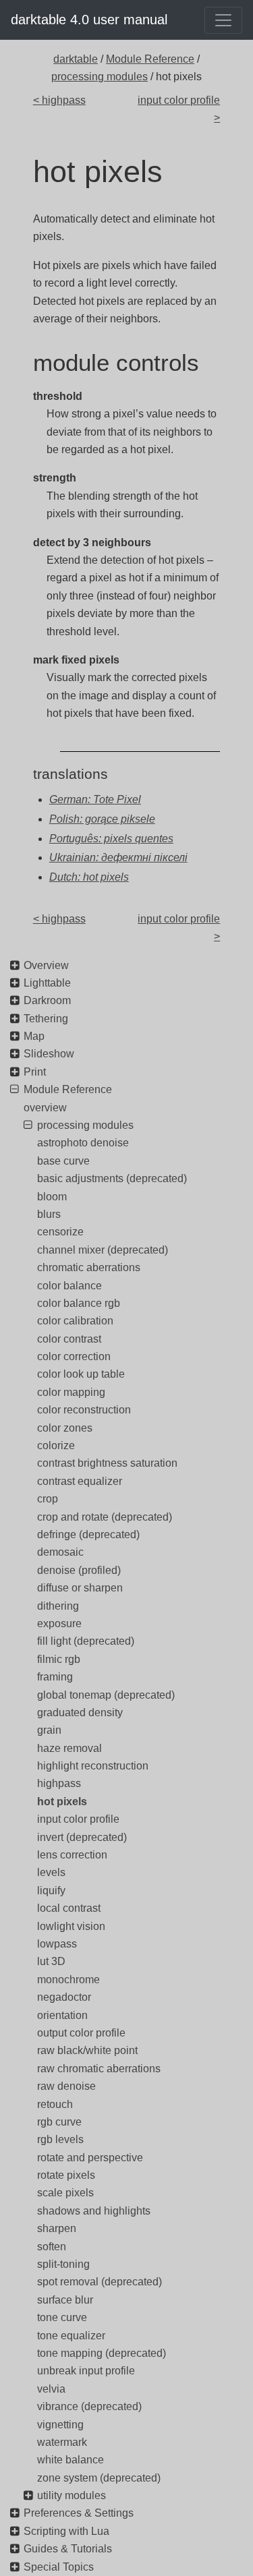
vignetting (60, 2425)
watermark (62, 2442)
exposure (59, 1623)
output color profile (81, 2033)
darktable (76, 59)
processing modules (100, 77)
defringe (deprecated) (88, 1534)
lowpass (57, 1944)
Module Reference (150, 59)
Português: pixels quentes (111, 839)
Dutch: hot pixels (89, 877)
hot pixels (62, 1802)
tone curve (62, 2317)
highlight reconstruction (93, 1766)
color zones (65, 1428)
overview (45, 1108)
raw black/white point (87, 2050)
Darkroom (47, 1000)
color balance (69, 1286)
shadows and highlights (94, 2211)
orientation (62, 2015)
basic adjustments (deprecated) (112, 1178)
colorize (56, 1445)
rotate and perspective (90, 2158)
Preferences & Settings (79, 2513)
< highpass (59, 100)
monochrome (68, 1980)
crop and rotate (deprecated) (105, 1517)
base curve (63, 1161)
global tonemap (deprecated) (106, 1695)
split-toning (63, 2264)
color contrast (69, 1339)
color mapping (71, 1392)
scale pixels (65, 2193)
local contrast (69, 1908)
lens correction (72, 1855)
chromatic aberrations (89, 1267)
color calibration (75, 1321)
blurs (49, 1214)
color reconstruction (84, 1410)
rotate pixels (66, 2175)
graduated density (80, 1713)
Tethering (46, 1019)
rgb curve (59, 2122)
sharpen (57, 2228)
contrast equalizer (80, 1481)
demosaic (60, 1552)
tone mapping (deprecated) (102, 2353)
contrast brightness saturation (107, 1463)
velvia (51, 2389)
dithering (58, 1606)
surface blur (65, 2300)
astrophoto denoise (83, 1143)
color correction (74, 1356)
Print (35, 1072)
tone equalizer (71, 2336)
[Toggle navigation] (223, 20)
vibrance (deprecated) (89, 2406)
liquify (51, 1891)
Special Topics (59, 2567)
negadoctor (64, 1997)
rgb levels (60, 2139)
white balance (71, 2460)
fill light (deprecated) (86, 1641)
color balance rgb (79, 1303)
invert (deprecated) (82, 1837)
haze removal (69, 1748)
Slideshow (49, 1054)
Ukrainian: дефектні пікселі (118, 857)
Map (34, 1036)
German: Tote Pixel (95, 799)
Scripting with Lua (66, 2531)
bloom (52, 1197)
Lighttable (47, 983)
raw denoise (66, 2086)
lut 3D (51, 1961)
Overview (46, 965)
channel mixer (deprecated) (103, 1250)
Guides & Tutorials (68, 2549)
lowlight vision (71, 1926)
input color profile (78, 1819)
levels (51, 1872)
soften (52, 2247)
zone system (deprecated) (99, 2478)
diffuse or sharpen (80, 1588)
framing (55, 1677)
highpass (59, 1783)
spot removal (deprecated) (100, 2282)
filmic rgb (59, 1659)
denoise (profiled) (79, 1570)
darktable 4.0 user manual (89, 20)
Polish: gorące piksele (102, 819)
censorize (60, 1232)
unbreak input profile (86, 2371)
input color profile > (179, 109)
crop (48, 1499)
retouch (55, 2104)
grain (49, 1730)
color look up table (81, 1374)
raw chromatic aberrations (99, 2069)
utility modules (72, 2495)
